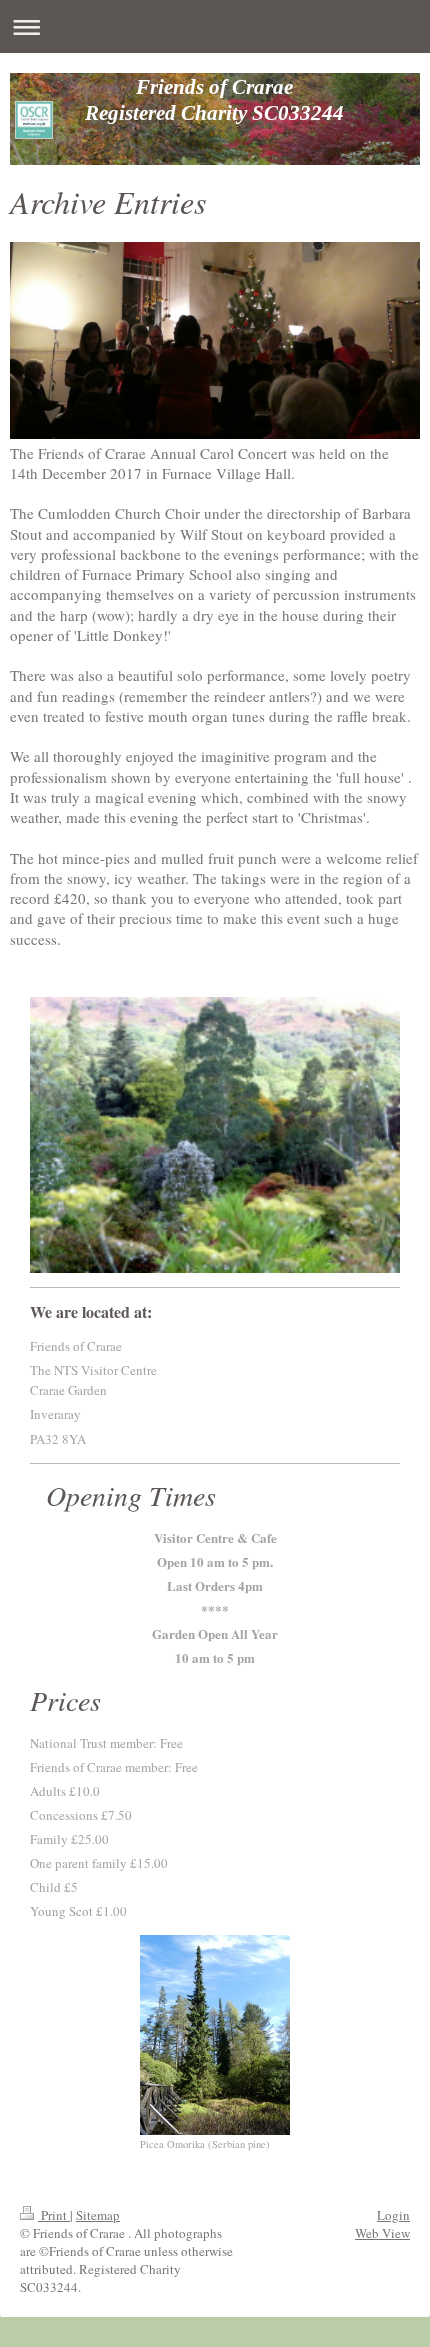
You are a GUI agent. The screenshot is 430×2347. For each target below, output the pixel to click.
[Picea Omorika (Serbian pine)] (215, 2035)
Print (54, 2215)
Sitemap (98, 2215)
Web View (382, 2233)
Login (393, 2215)
